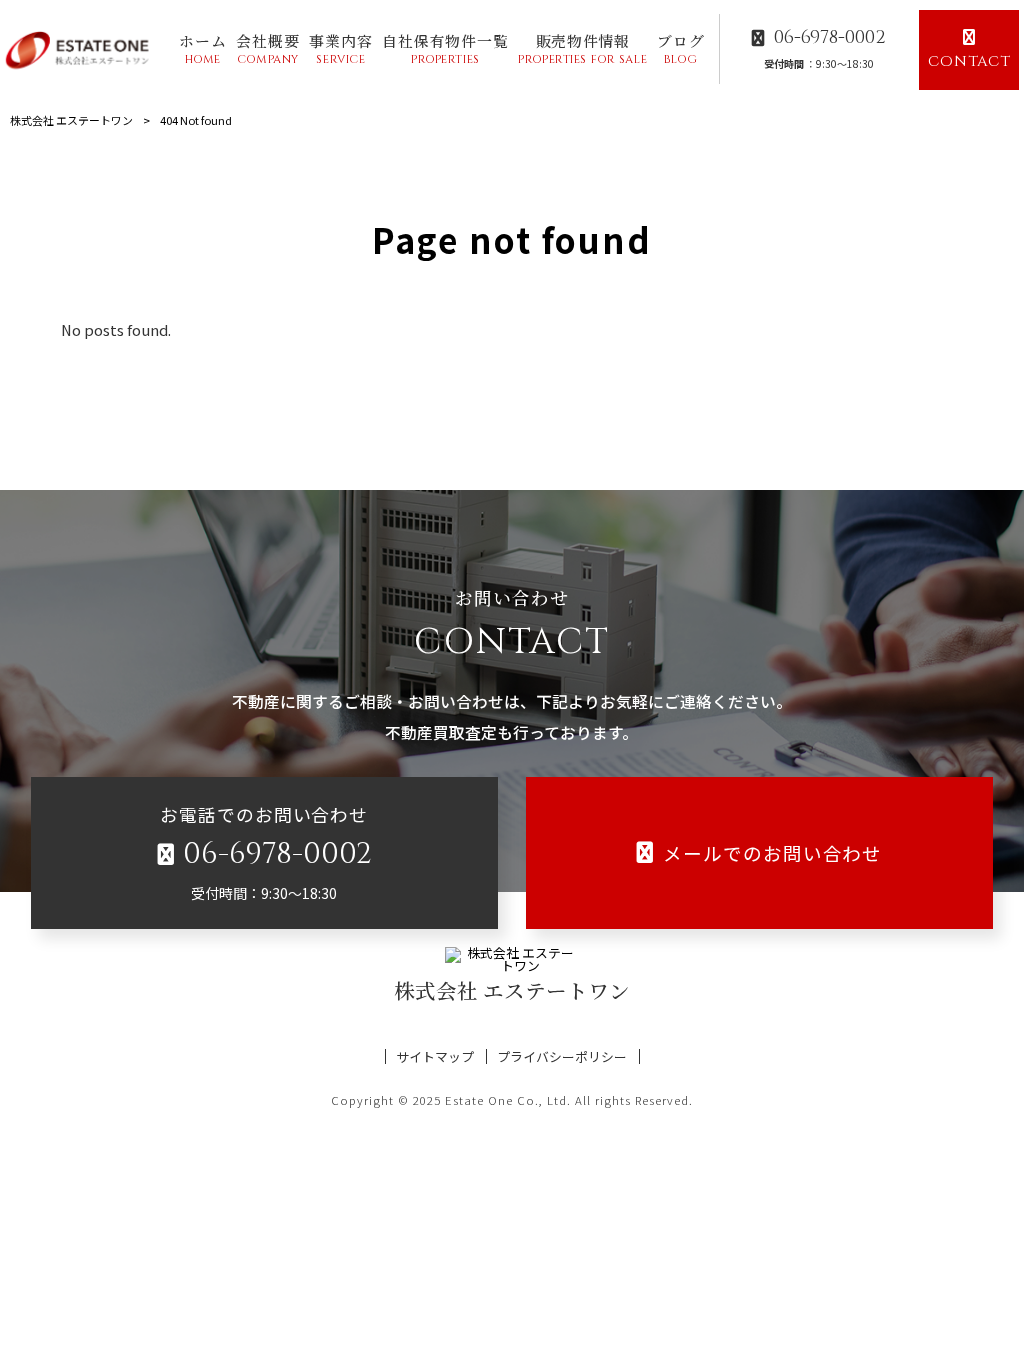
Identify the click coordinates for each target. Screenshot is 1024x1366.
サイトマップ (435, 1056)
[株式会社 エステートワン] (80, 50)
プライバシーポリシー (562, 1056)
